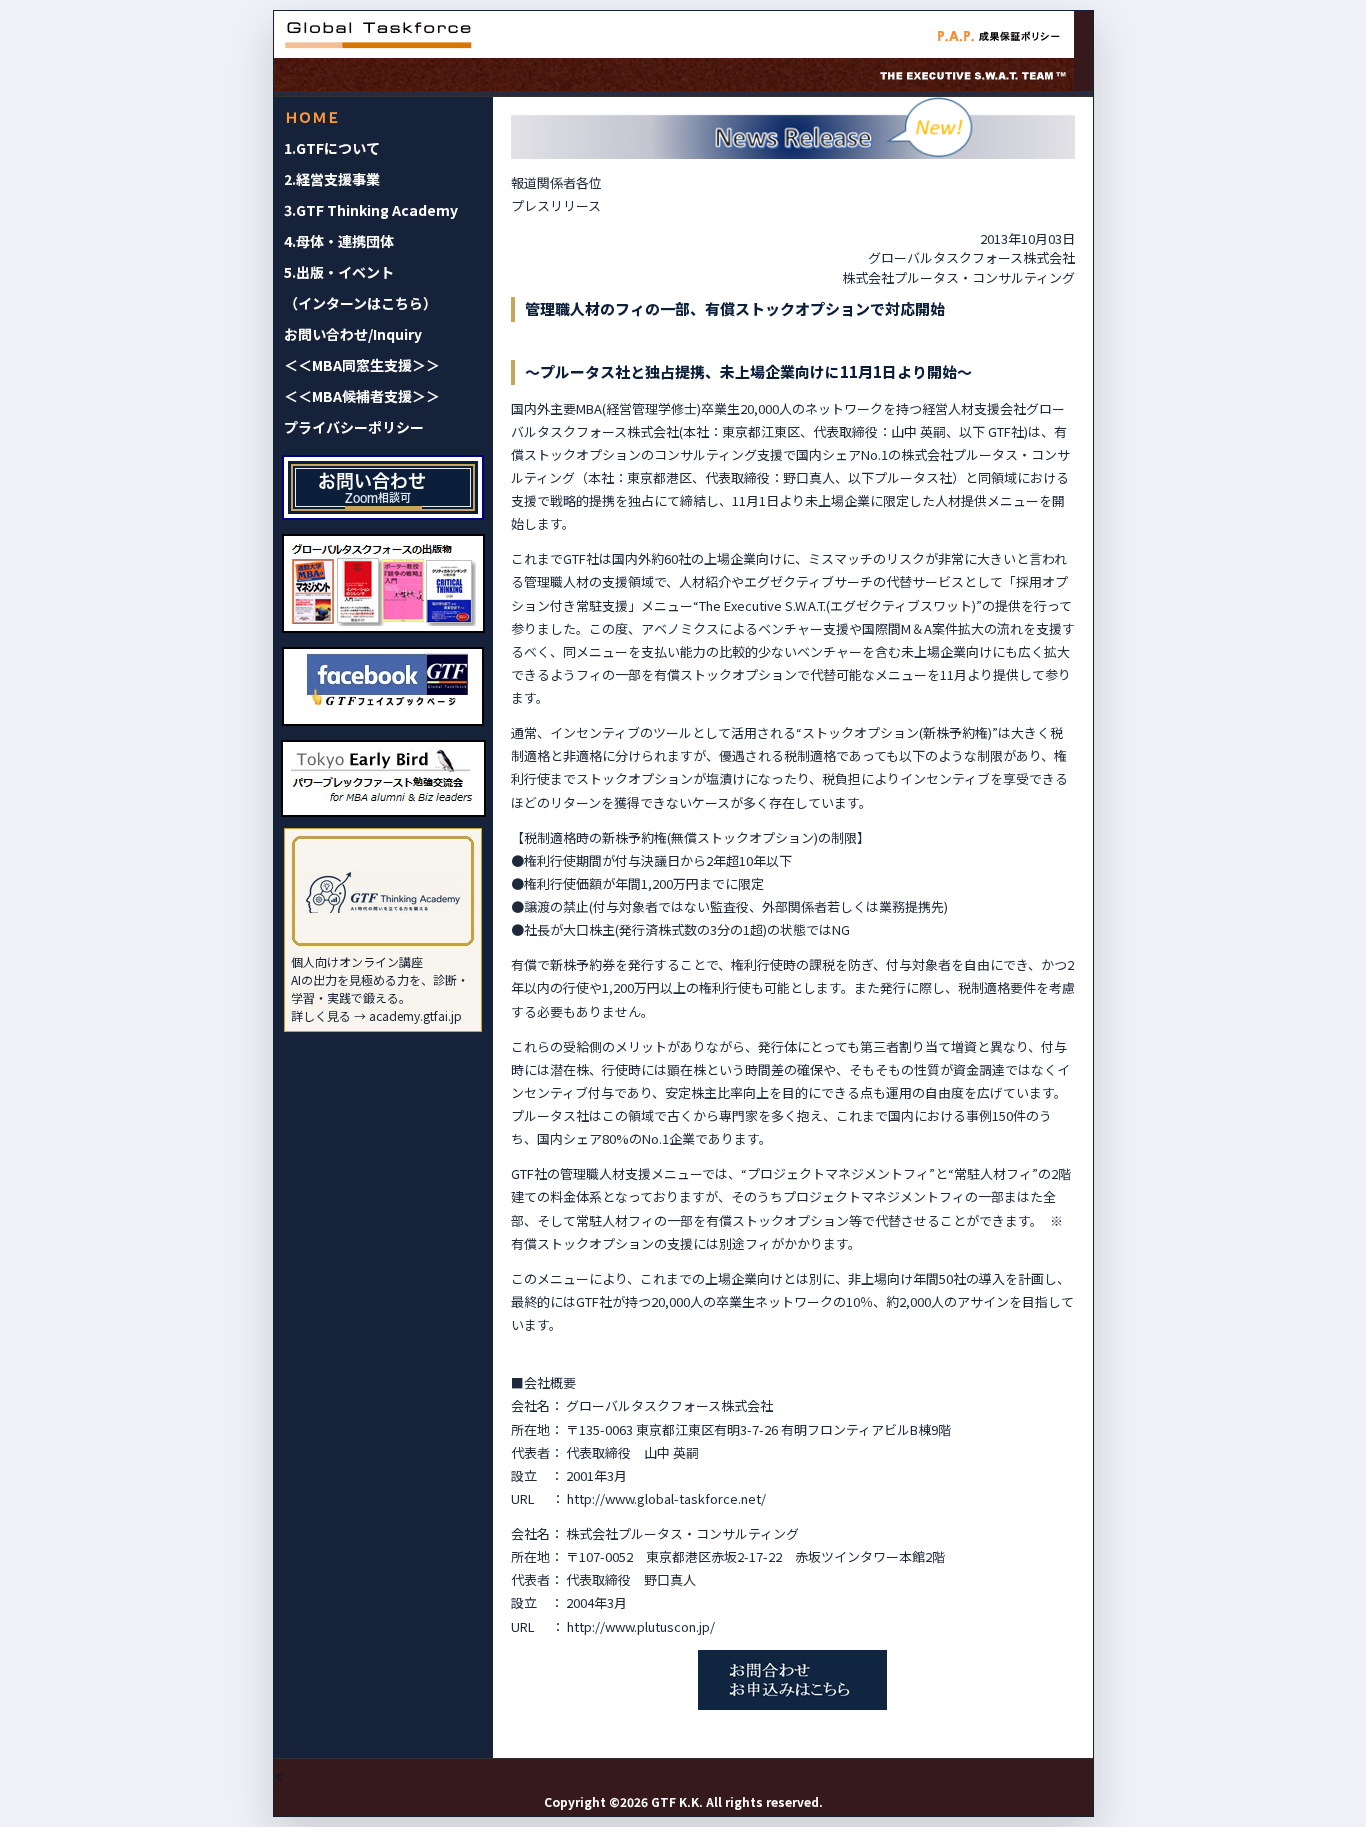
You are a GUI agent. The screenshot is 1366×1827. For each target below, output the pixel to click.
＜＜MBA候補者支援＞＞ (362, 396)
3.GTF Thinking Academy (371, 210)
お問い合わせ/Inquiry (353, 334)
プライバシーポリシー (354, 427)
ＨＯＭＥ (312, 117)
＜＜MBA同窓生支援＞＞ (362, 365)
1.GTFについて (332, 148)
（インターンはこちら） (360, 303)
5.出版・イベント (339, 272)
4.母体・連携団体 (339, 241)
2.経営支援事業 (332, 179)
